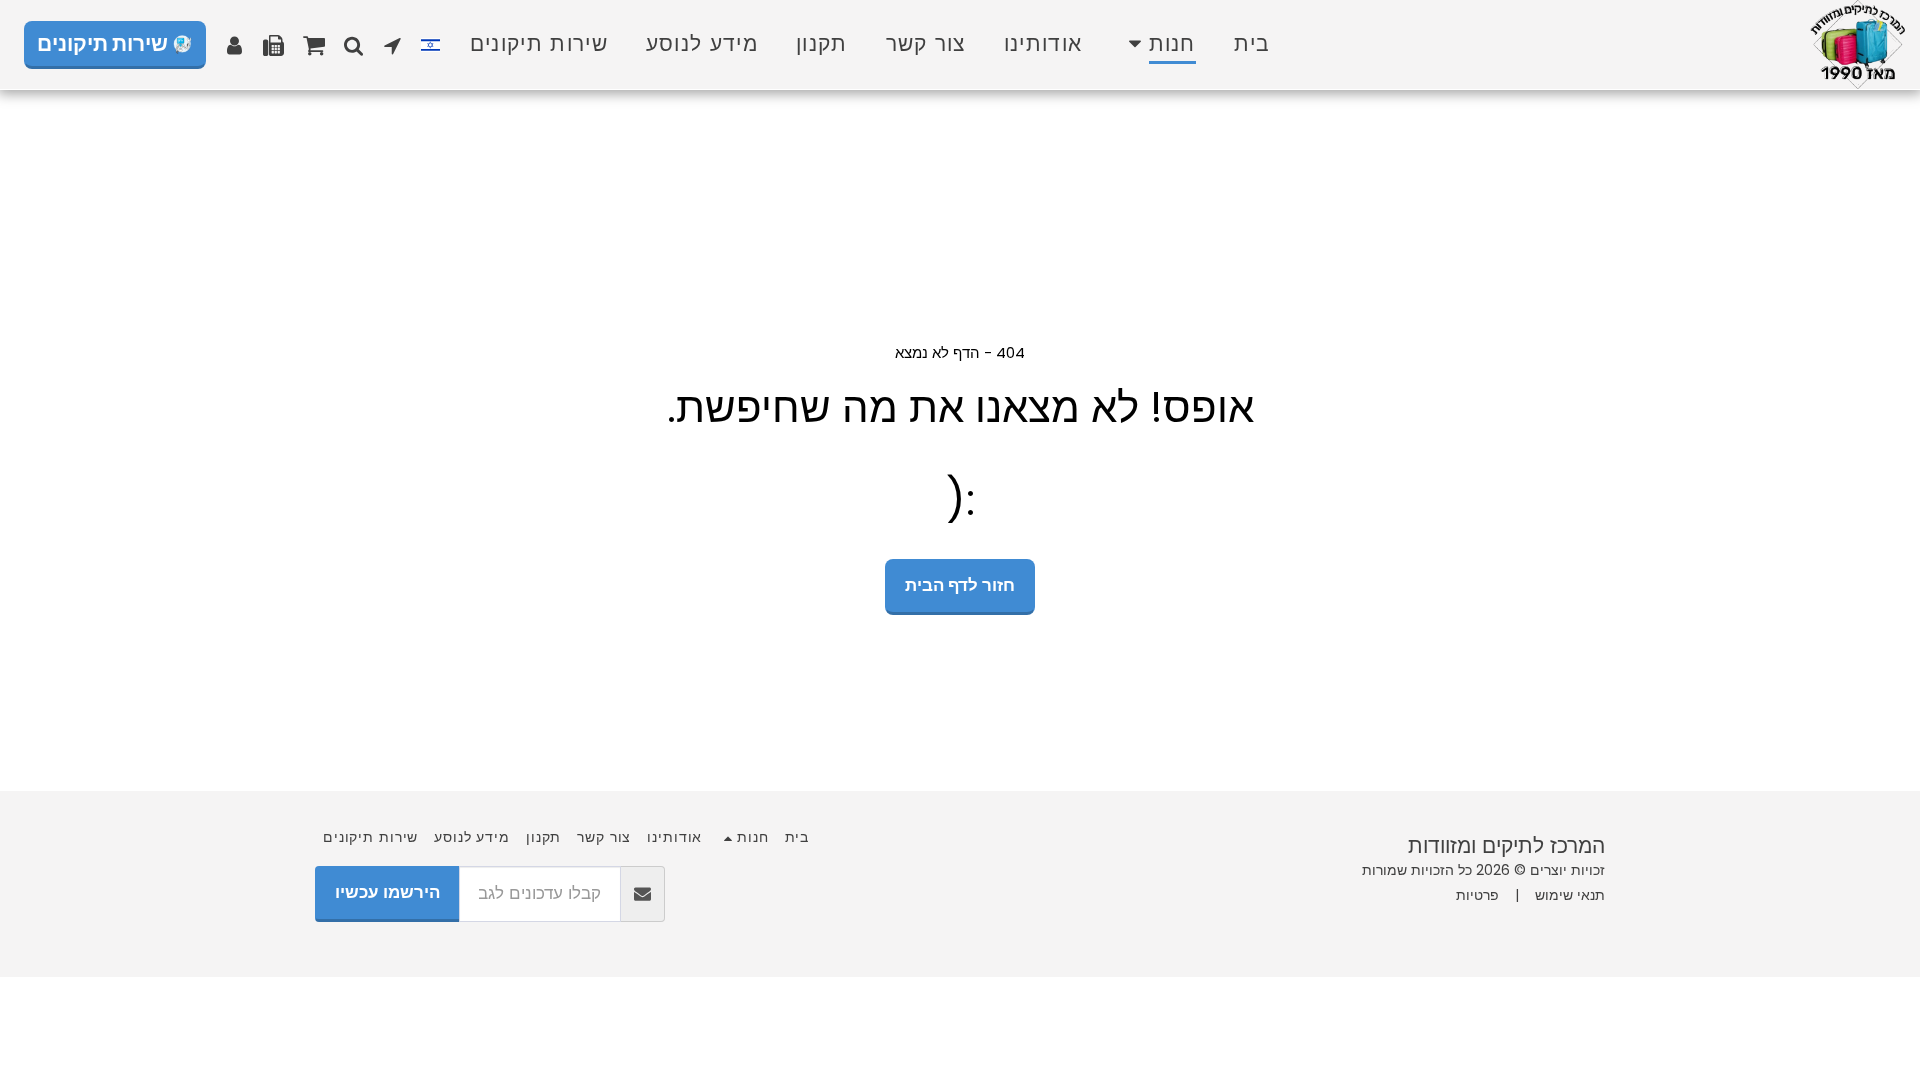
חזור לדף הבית (960, 585)
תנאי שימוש (1570, 895)
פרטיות (1477, 895)
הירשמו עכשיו (387, 892)
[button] (392, 45)
